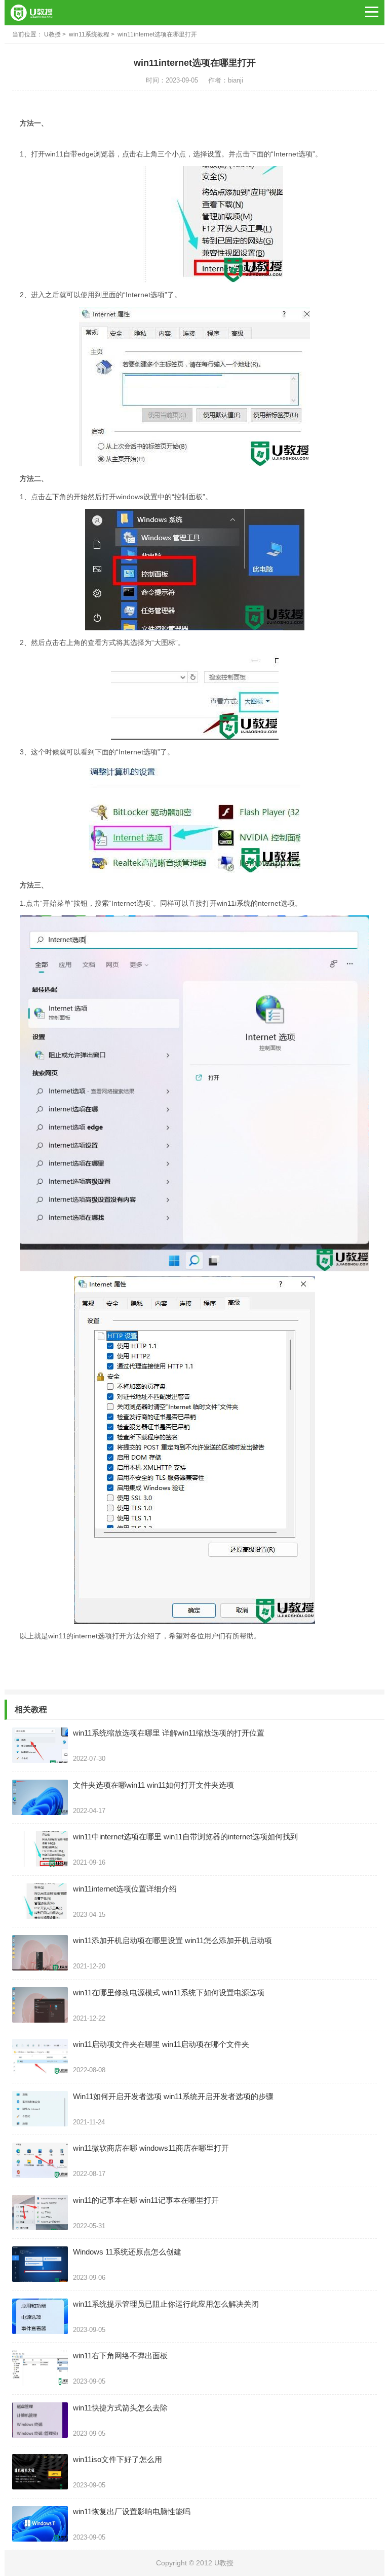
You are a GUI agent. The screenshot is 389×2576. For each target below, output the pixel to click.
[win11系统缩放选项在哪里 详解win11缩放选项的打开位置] (40, 1745)
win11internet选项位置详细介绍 (125, 1889)
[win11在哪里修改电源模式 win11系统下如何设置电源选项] (40, 2005)
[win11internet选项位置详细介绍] (40, 1901)
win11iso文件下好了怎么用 (118, 2459)
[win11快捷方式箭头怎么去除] (40, 2420)
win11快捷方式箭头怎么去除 (120, 2408)
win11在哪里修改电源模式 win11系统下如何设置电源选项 (169, 1993)
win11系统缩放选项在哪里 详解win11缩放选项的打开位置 (169, 1733)
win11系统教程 (89, 34)
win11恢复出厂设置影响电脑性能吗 (132, 2511)
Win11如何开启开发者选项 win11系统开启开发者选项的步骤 (173, 2096)
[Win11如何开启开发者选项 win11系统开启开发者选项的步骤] (40, 2109)
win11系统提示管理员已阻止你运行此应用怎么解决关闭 (166, 2304)
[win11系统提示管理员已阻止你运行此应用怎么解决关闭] (40, 2316)
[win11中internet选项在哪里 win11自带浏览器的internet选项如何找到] (40, 1849)
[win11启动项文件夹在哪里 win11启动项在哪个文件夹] (40, 2057)
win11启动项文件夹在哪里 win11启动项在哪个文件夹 (161, 2044)
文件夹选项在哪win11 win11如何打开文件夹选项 (153, 1785)
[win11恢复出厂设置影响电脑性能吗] (40, 2524)
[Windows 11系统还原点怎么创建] (40, 2264)
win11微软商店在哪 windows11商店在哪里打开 (151, 2148)
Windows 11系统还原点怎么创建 (127, 2252)
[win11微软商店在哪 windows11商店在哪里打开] (40, 2160)
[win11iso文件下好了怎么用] (40, 2472)
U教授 (52, 34)
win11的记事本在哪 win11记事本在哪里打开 (146, 2200)
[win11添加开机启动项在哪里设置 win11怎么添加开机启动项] (40, 1953)
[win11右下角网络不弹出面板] (40, 2368)
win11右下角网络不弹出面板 (120, 2356)
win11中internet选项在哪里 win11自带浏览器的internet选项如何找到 (185, 1837)
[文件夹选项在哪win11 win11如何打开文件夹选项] (40, 1797)
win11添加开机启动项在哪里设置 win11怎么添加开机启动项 (172, 1940)
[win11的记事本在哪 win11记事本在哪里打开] (40, 2212)
